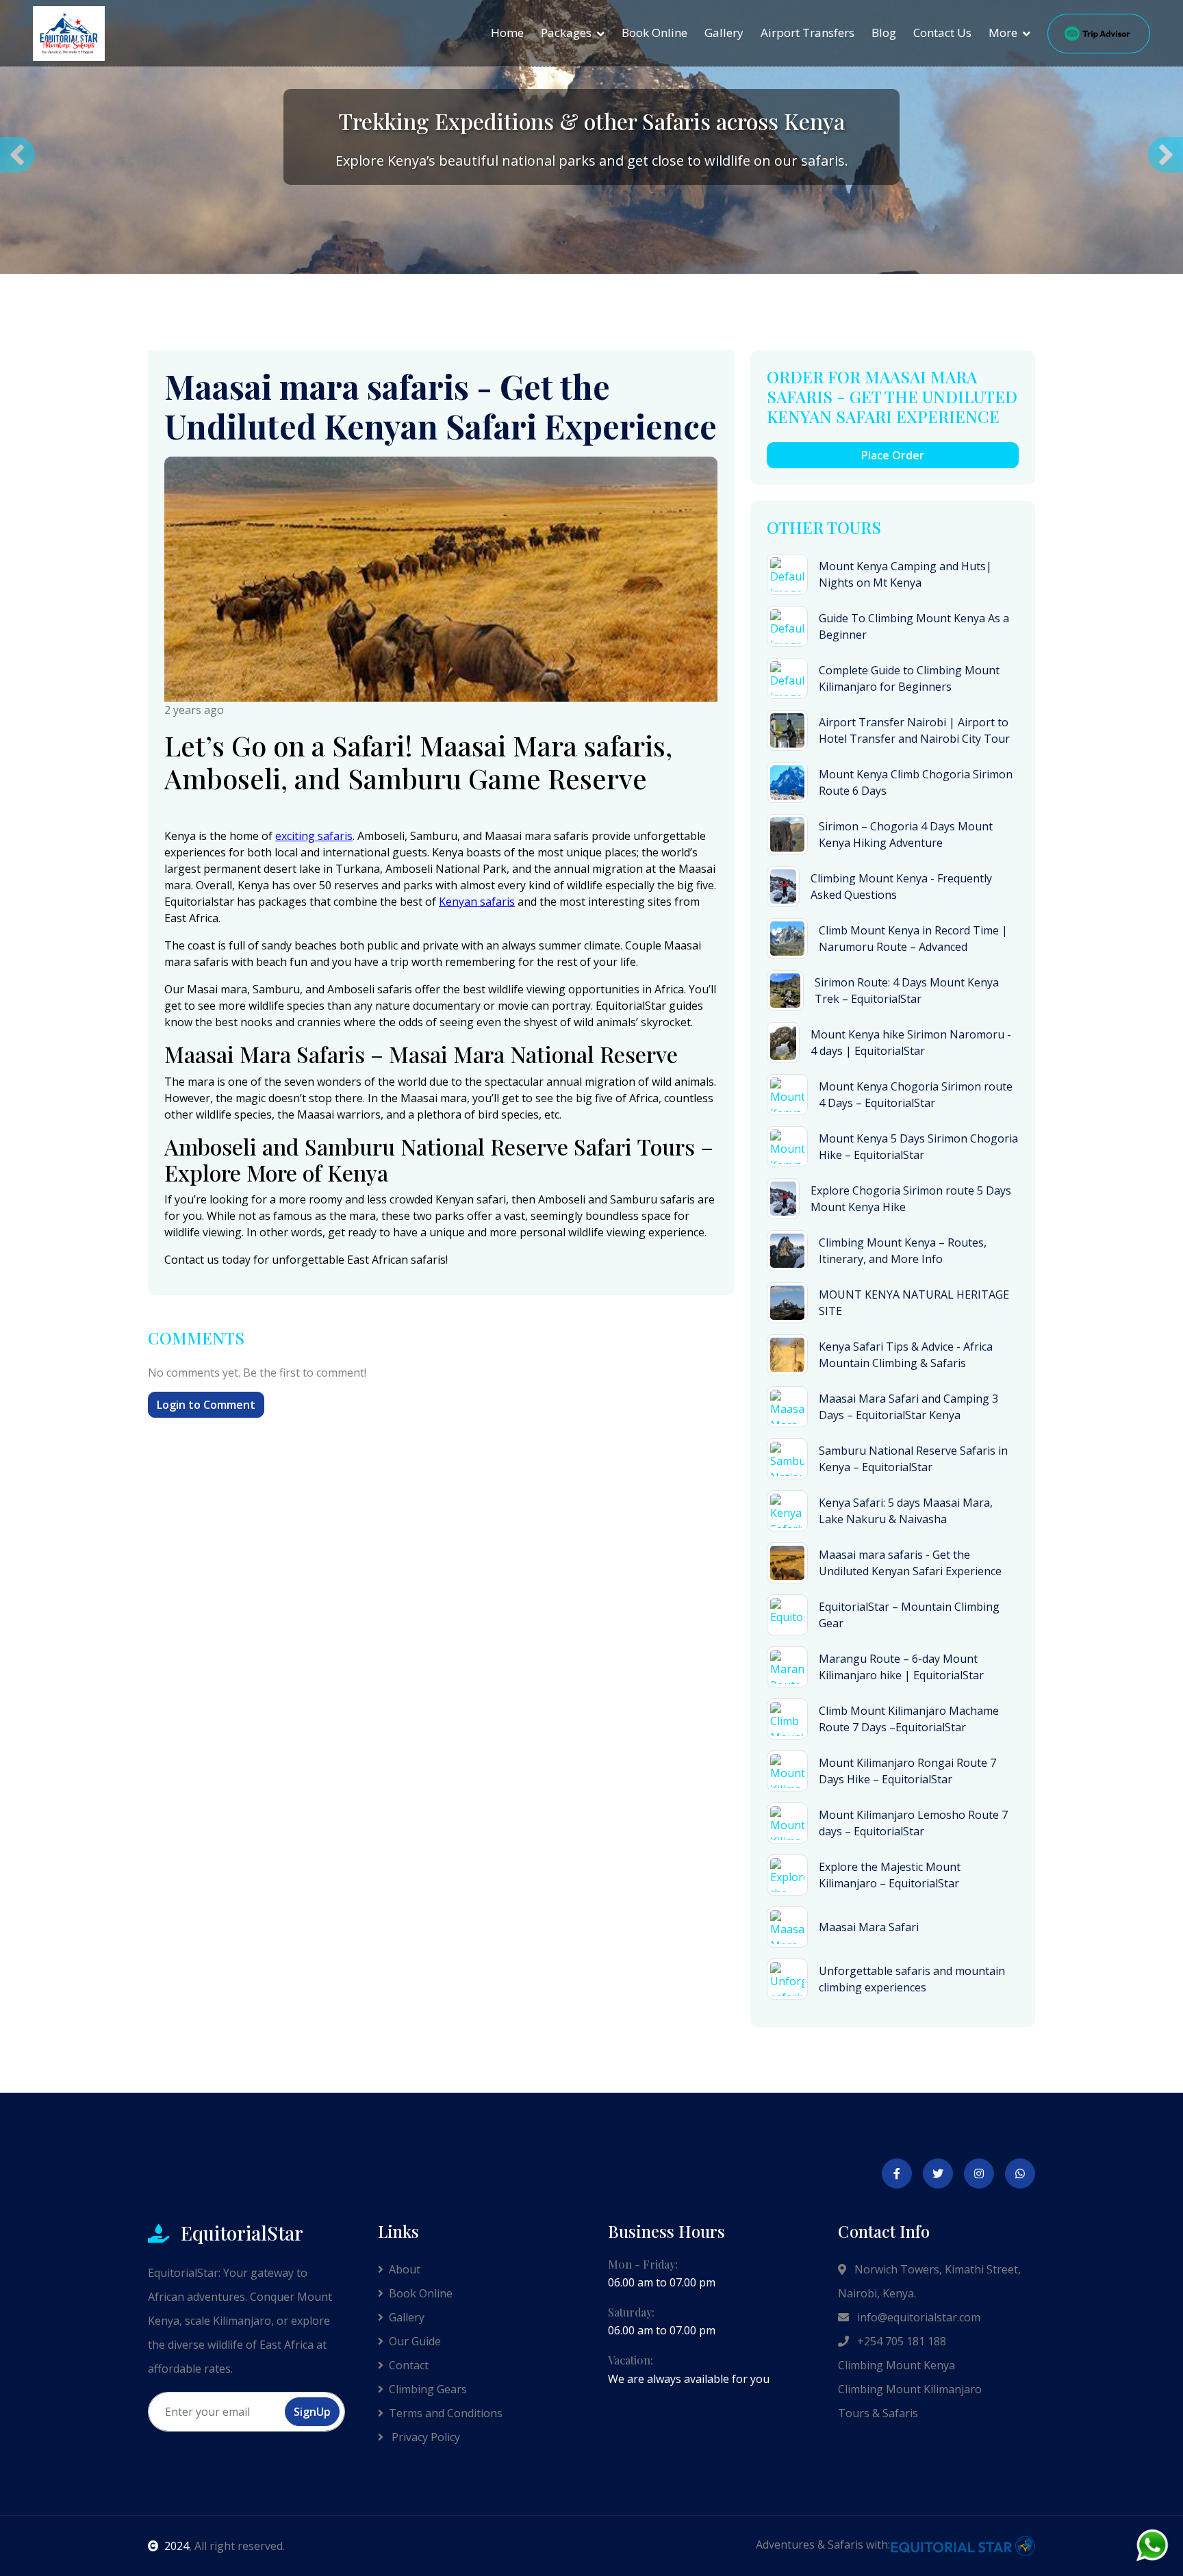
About (405, 2269)
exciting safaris (314, 836)
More (1003, 33)
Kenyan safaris (477, 902)
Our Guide (415, 2341)
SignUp (312, 2412)
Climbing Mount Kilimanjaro (910, 2389)
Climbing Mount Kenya (896, 2365)
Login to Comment (206, 1405)
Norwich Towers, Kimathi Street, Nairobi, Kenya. (929, 2281)
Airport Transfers (807, 33)
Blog (884, 33)
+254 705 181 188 (900, 2341)
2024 (177, 2546)
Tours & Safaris (878, 2413)
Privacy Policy (424, 2437)
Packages (566, 33)
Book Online (654, 33)
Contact (409, 2365)
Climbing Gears (428, 2389)
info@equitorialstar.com (917, 2317)
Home (507, 33)
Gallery (724, 33)
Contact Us (942, 33)
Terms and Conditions (446, 2413)
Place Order (893, 455)
